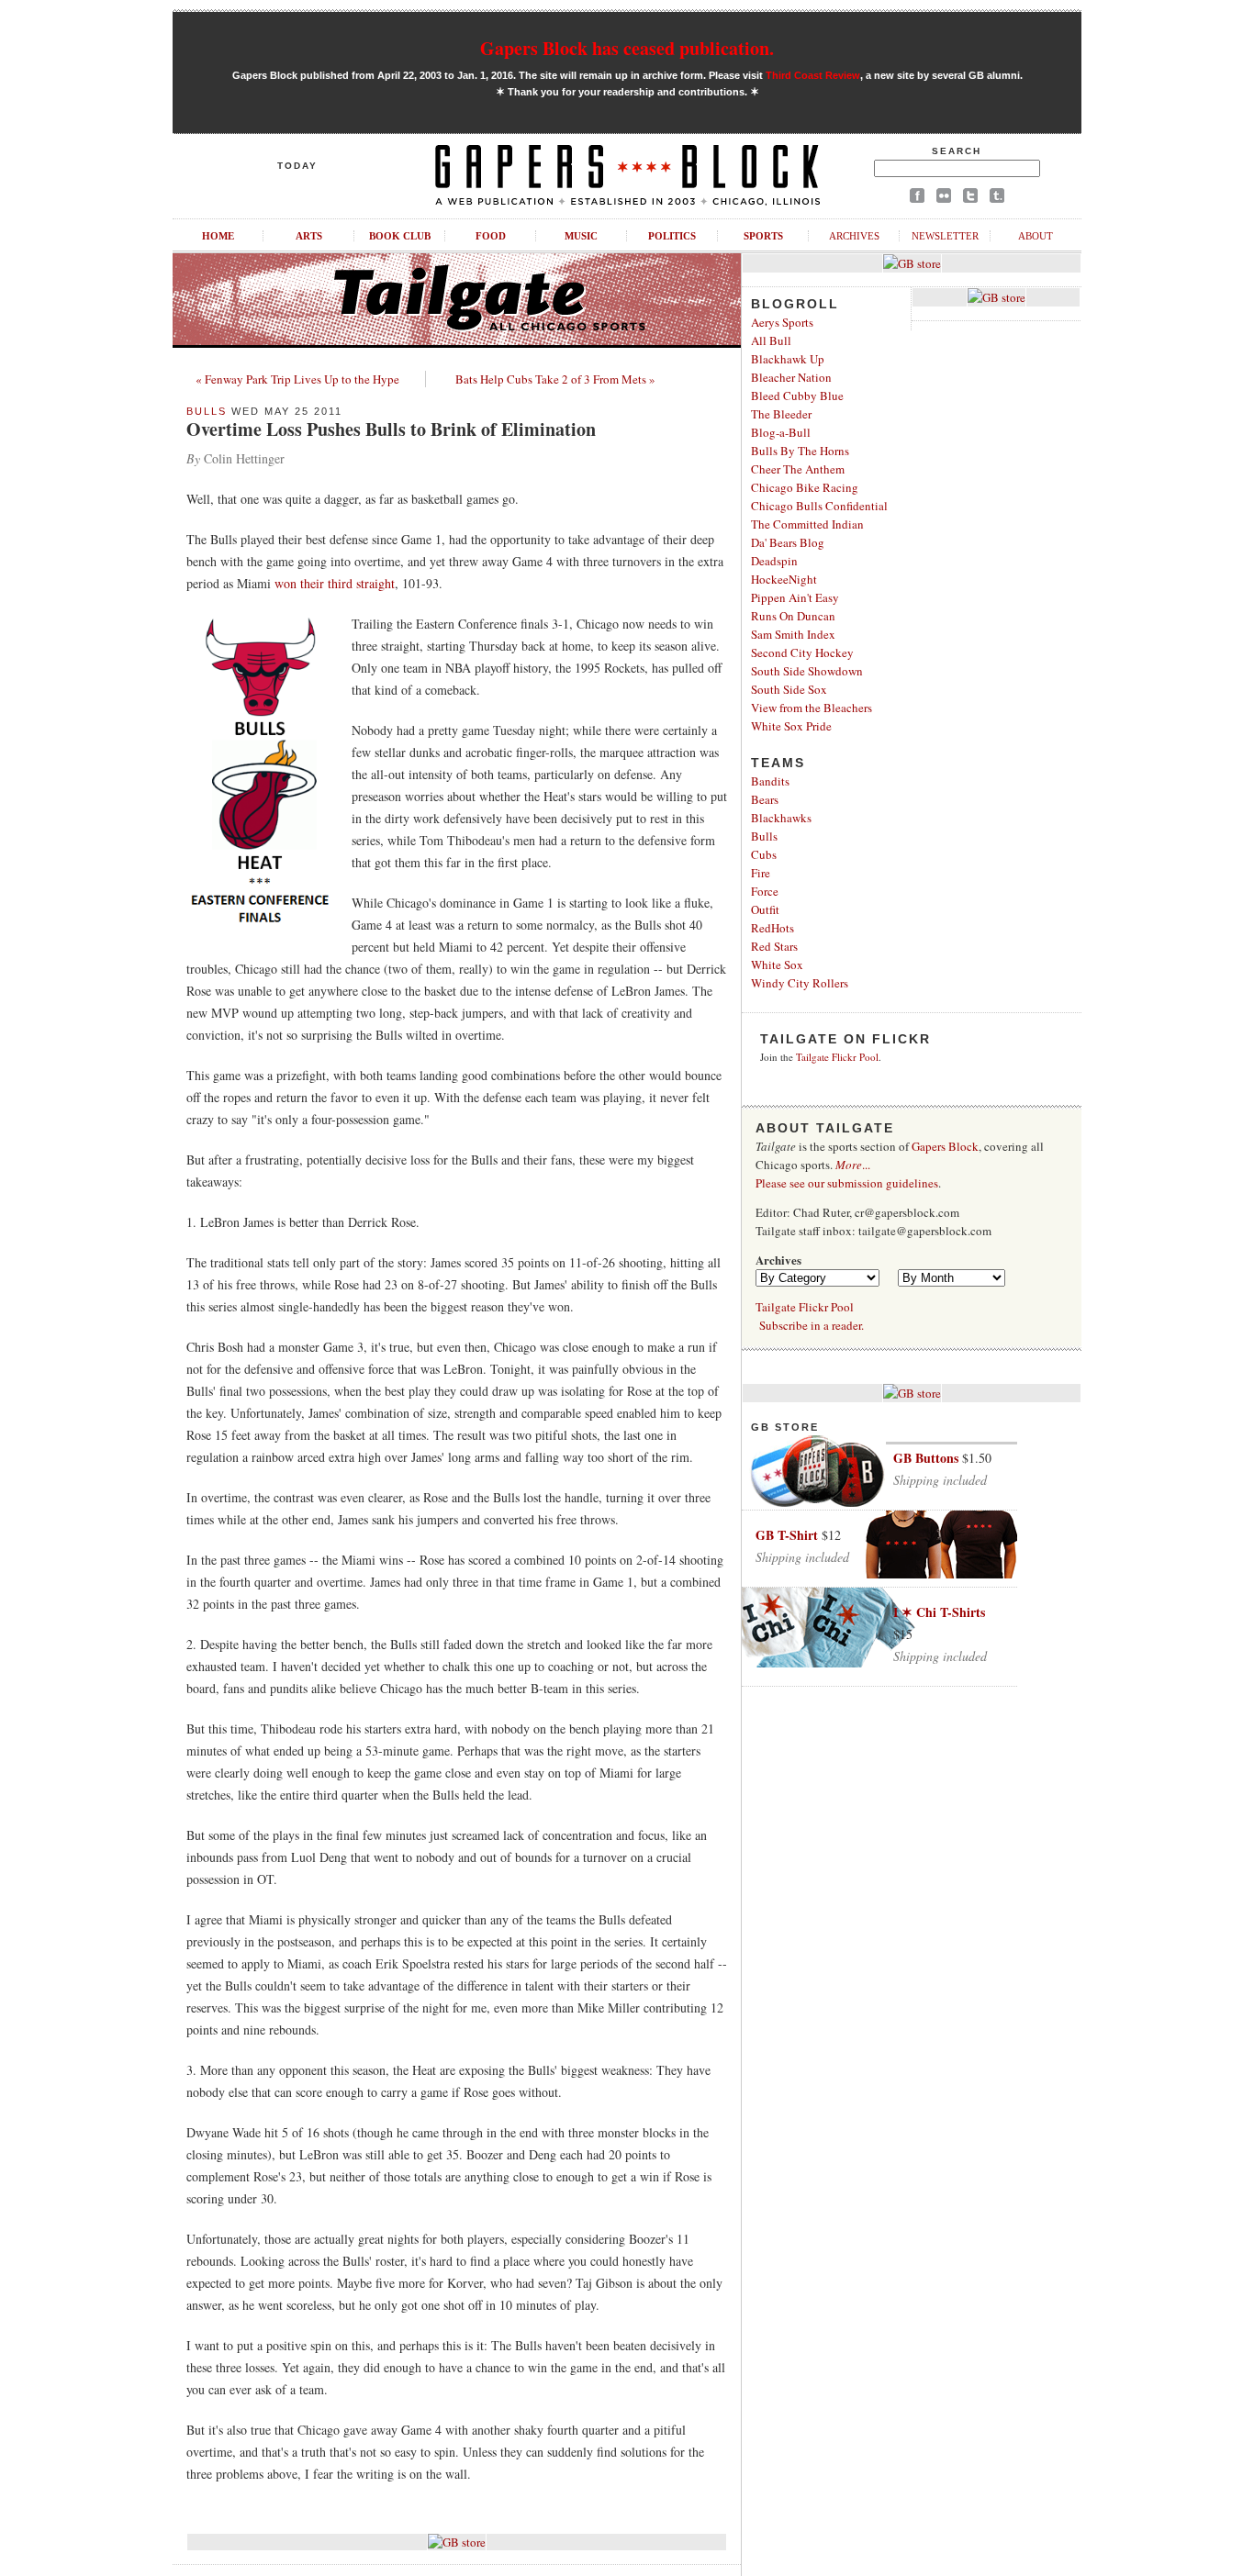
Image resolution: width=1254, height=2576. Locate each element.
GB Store (785, 1427)
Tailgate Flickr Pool (837, 1057)
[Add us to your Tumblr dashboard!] (997, 199)
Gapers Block (945, 1146)
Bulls (207, 411)
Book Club (400, 236)
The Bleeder (781, 414)
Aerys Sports (782, 322)
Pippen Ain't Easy (795, 597)
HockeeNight (784, 579)
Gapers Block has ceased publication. (627, 48)
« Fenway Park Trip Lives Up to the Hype (297, 379)
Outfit (765, 909)
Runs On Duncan (793, 616)
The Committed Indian (807, 524)
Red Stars (774, 946)
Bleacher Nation (791, 377)
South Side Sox (789, 689)
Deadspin (774, 561)
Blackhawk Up (788, 359)
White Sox (777, 965)
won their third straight (335, 583)
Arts (309, 236)
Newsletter (945, 236)
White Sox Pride (791, 726)
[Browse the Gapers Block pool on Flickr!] (944, 199)
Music (581, 236)
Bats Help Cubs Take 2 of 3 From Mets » (555, 379)
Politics (672, 236)
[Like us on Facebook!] (917, 199)
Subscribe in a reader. (812, 1325)
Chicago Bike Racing (805, 487)
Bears (765, 799)
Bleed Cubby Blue (797, 396)
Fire (761, 873)
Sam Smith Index (793, 634)
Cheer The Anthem (798, 469)
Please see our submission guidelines (847, 1183)
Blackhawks (781, 818)
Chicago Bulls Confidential (819, 506)
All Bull (771, 340)
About (1036, 236)
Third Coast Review (813, 75)
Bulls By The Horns (800, 451)
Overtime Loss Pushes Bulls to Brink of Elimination (391, 429)
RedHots (773, 928)
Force (765, 891)
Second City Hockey (802, 652)
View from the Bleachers (812, 708)
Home (218, 236)
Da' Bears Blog (788, 542)
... (853, 1165)
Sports (763, 236)
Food (491, 236)
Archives (854, 236)
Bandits (770, 781)
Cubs (764, 854)
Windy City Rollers (800, 983)
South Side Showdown (807, 671)
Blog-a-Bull (781, 432)
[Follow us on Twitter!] (970, 199)
